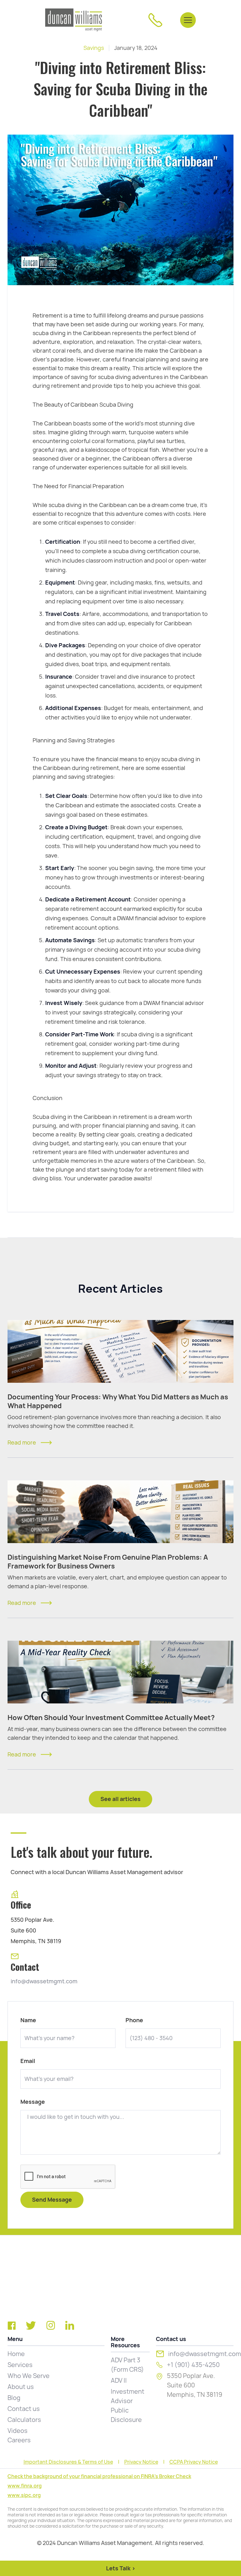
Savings (94, 48)
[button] (188, 20)
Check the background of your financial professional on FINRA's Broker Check (99, 2476)
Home (16, 2354)
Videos (18, 2431)
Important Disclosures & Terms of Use (68, 2462)
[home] (74, 20)
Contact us (24, 2409)
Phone (134, 2020)
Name (28, 2020)
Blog (14, 2398)
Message (33, 2102)
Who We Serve (29, 2376)
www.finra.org (25, 2486)
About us (21, 2387)
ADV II (119, 2381)
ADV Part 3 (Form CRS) (127, 2365)
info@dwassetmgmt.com (44, 1981)
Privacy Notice (141, 2462)
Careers (19, 2440)
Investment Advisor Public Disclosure (128, 2406)
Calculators (24, 2420)
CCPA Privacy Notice (194, 2462)
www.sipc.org (24, 2495)
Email (28, 2061)
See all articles (120, 1799)
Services (20, 2365)
